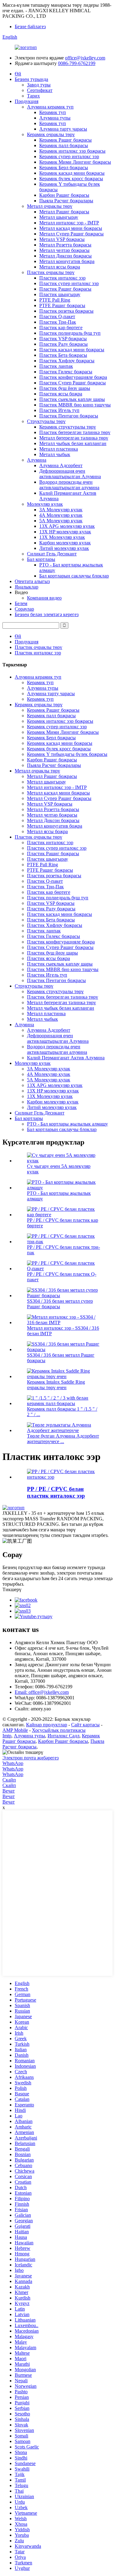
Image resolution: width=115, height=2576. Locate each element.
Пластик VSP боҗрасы (63, 339)
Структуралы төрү (46, 421)
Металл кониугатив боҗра (67, 261)
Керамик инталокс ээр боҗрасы (72, 151)
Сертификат (40, 90)
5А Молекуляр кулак (61, 521)
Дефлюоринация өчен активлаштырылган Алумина (70, 474)
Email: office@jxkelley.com (42, 1692)
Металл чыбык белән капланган (73, 443)
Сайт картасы (85, 1725)
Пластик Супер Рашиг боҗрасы (73, 383)
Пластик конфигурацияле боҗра (73, 377)
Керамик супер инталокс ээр (69, 156)
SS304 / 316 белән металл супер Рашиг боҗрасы (60, 1304)
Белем (21, 603)
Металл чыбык (55, 454)
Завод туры (39, 85)
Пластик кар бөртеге (61, 328)
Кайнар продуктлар (47, 1725)
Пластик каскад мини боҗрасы (72, 350)
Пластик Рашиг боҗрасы (65, 289)
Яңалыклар (27, 587)
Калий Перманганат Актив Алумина (66, 1058)
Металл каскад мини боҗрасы (71, 228)
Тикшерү (12, 1589)
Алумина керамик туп (50, 107)
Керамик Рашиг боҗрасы (65, 140)
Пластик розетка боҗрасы (66, 311)
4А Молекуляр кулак (61, 515)
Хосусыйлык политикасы (59, 1730)
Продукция (27, 101)
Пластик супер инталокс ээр (69, 283)
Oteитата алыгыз (32, 581)
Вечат (9, 1791)
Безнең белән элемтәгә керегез (47, 614)
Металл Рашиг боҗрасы (64, 212)
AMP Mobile (15, 1730)
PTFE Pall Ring (55, 300)
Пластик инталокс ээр (62, 278)
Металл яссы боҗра (60, 267)
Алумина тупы (55, 118)
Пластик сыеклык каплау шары (72, 399)
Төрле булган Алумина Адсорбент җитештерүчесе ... (63, 1439)
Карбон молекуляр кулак (65, 543)
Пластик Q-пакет (57, 316)
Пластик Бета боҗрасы (63, 355)
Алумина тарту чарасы (63, 129)
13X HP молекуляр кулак (65, 532)
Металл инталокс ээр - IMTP (69, 223)
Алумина (37, 460)
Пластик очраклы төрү (51, 272)
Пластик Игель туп (59, 410)
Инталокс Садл (63, 1736)
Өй (18, 74)
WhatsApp (13, 1763)
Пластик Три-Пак (58, 322)
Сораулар (24, 609)
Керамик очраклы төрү (51, 134)
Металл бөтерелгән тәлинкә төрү (74, 438)
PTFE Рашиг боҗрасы (62, 305)
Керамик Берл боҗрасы (64, 168)
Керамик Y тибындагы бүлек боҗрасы (67, 754)
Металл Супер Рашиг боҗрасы (71, 234)
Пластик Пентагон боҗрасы (69, 416)
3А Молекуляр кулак (61, 510)
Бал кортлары (41, 559)
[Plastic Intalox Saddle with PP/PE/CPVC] (64, 1477)
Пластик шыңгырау (60, 294)
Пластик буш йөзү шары (65, 388)
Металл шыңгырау (59, 217)
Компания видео (44, 598)
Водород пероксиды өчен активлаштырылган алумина (69, 485)
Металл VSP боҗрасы (62, 239)
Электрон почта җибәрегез (31, 1758)
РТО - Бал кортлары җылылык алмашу (67, 1124)
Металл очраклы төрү (50, 206)
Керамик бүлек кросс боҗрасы (71, 179)
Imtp (7, 1736)
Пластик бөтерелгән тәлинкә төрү (75, 432)
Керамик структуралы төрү (68, 427)
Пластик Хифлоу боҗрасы (67, 361)
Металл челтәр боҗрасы (64, 250)
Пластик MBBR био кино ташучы (75, 405)
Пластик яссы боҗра (61, 394)
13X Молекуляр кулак (62, 537)
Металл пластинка (59, 449)
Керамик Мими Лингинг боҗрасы (75, 162)
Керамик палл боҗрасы (64, 145)
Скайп (9, 1780)
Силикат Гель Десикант (52, 554)
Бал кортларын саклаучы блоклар (74, 576)
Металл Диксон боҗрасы (65, 256)
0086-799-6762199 (77, 63)
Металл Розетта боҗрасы (65, 245)
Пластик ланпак (56, 366)
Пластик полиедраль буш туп (70, 333)
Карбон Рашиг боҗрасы (64, 195)
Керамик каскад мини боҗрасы (72, 173)
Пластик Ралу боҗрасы (63, 344)
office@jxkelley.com (85, 58)
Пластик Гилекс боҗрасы (66, 372)
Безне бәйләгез (30, 27)
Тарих (33, 96)
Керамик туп (53, 112)
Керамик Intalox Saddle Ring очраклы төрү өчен (56, 1385)
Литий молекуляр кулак (64, 548)
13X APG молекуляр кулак (67, 526)
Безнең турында (31, 79)
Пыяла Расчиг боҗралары (66, 201)
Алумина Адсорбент (61, 465)
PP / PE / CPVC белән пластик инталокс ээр (56, 1492)
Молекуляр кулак (45, 504)
